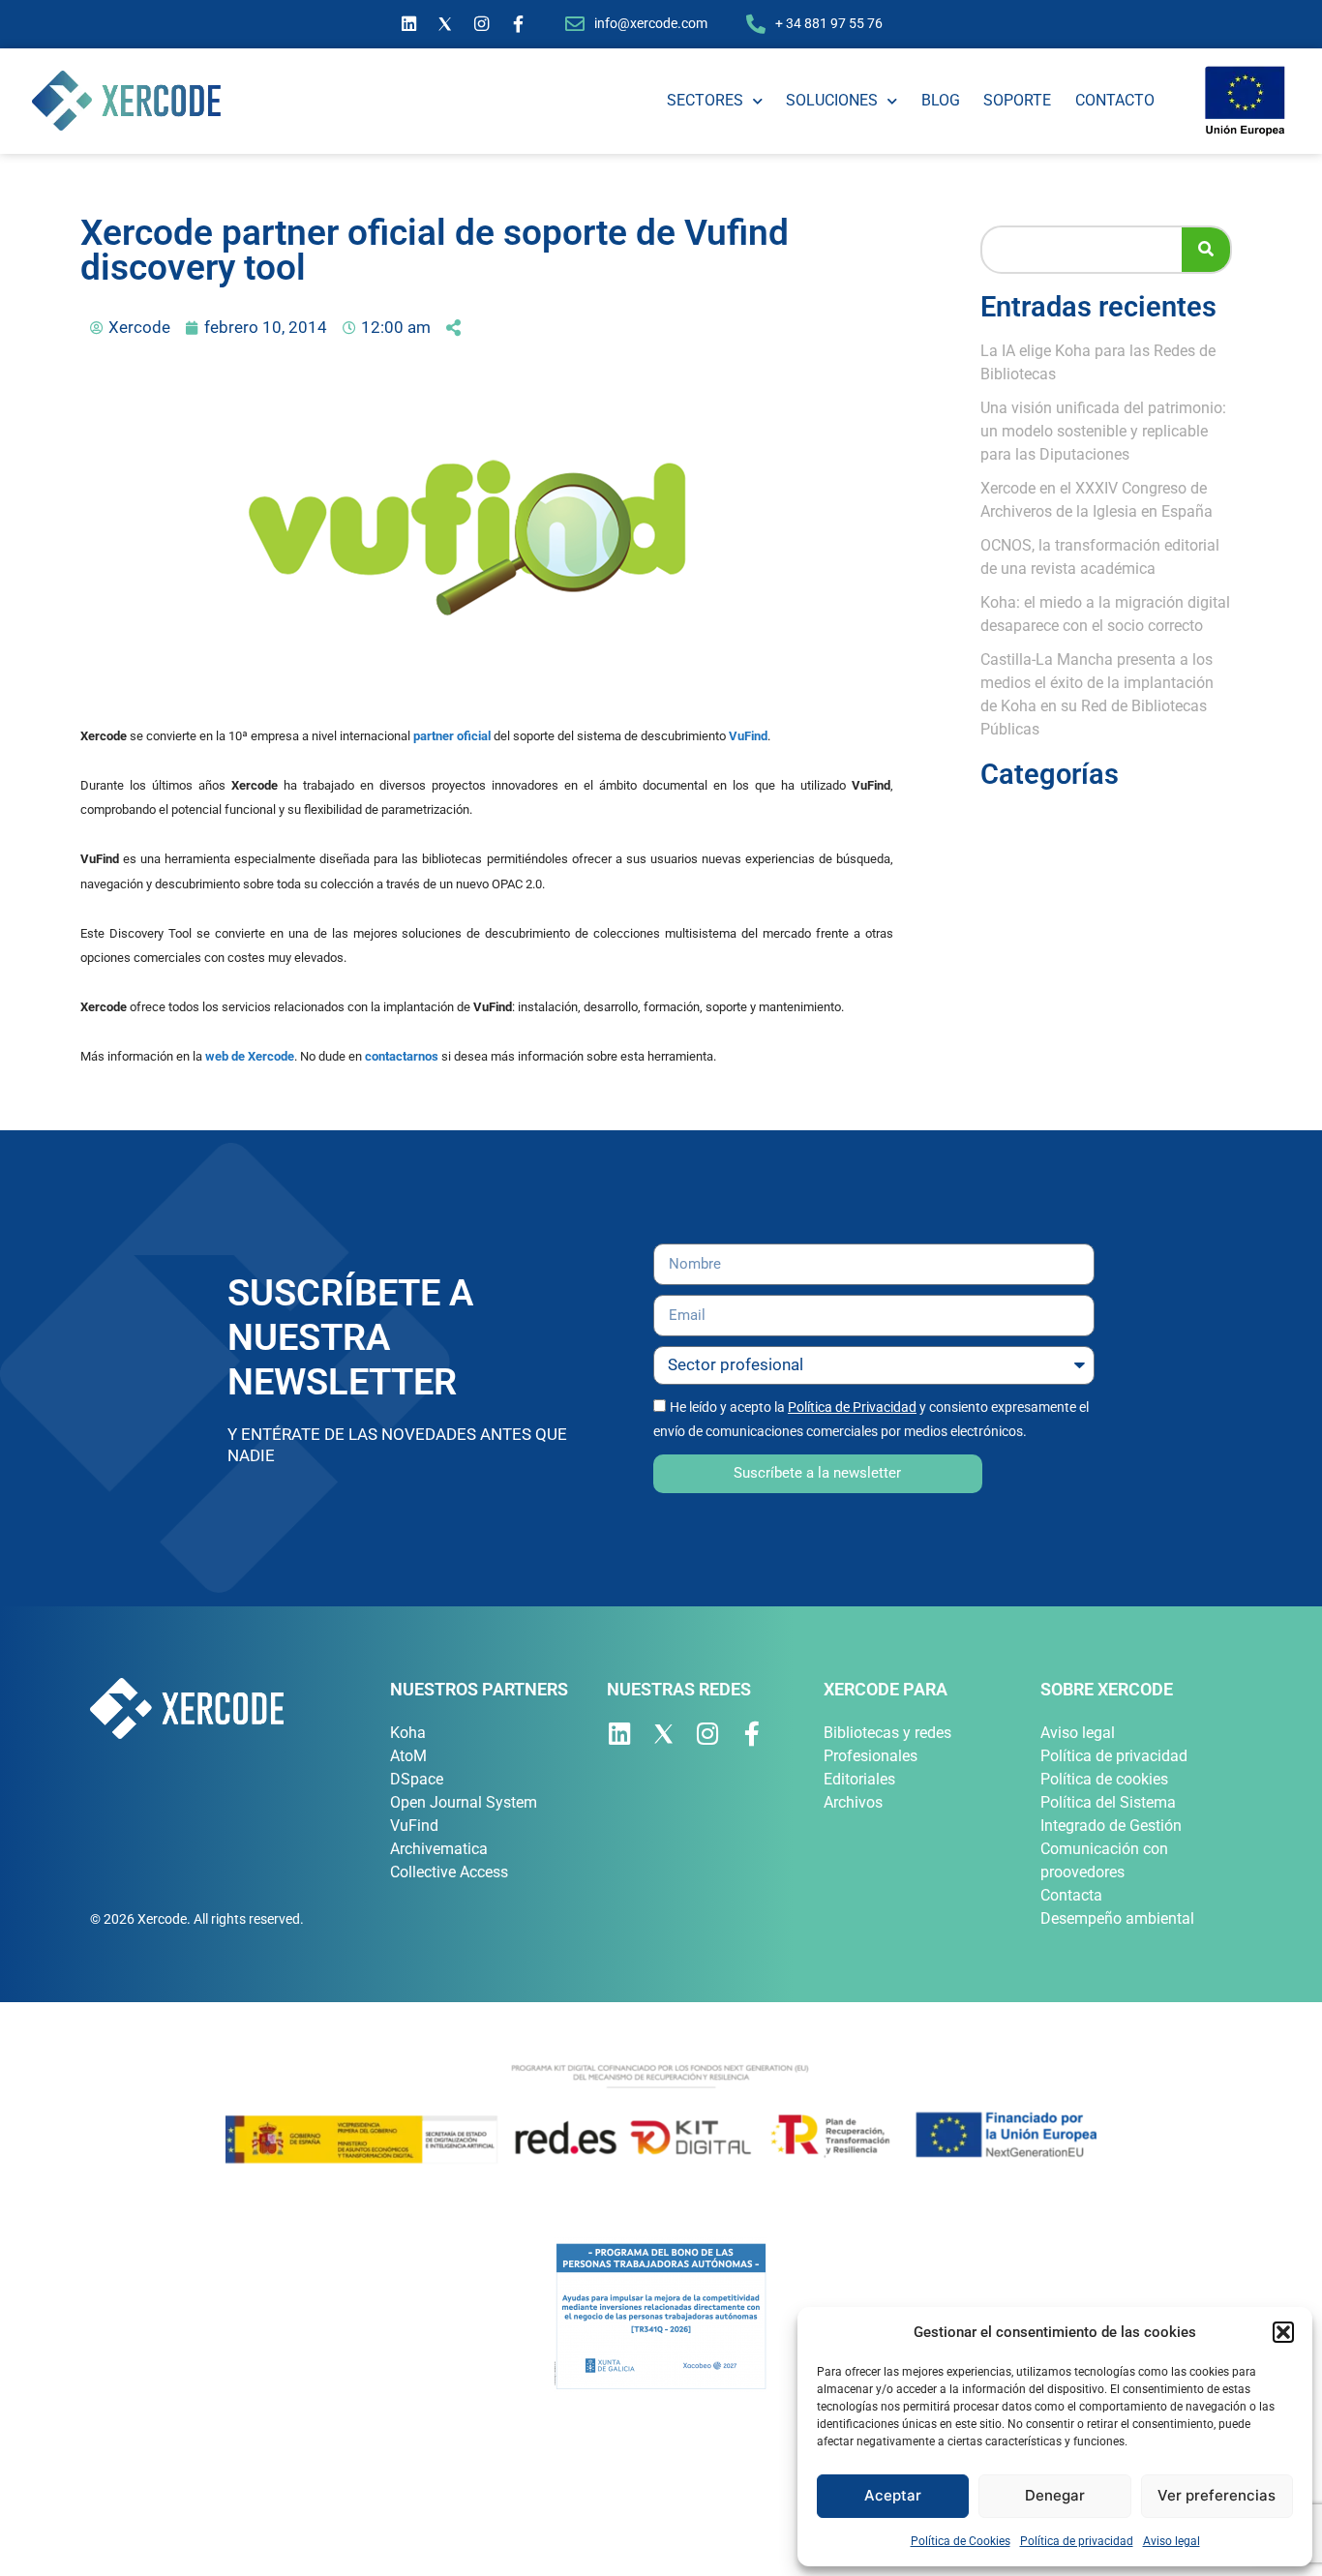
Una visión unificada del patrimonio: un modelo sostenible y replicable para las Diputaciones (1103, 431)
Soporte (1017, 100)
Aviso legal (1172, 2541)
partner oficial (452, 736)
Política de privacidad (1077, 2541)
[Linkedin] (409, 24)
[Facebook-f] (519, 24)
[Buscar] (1206, 250)
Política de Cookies (961, 2541)
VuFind (748, 736)
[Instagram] (482, 24)
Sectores (705, 100)
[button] (1283, 2332)
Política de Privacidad (852, 1407)
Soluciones (832, 100)
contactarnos (402, 1056)
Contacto (1115, 100)
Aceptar (893, 2495)
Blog (941, 100)
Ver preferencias (1217, 2495)
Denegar (1055, 2495)
